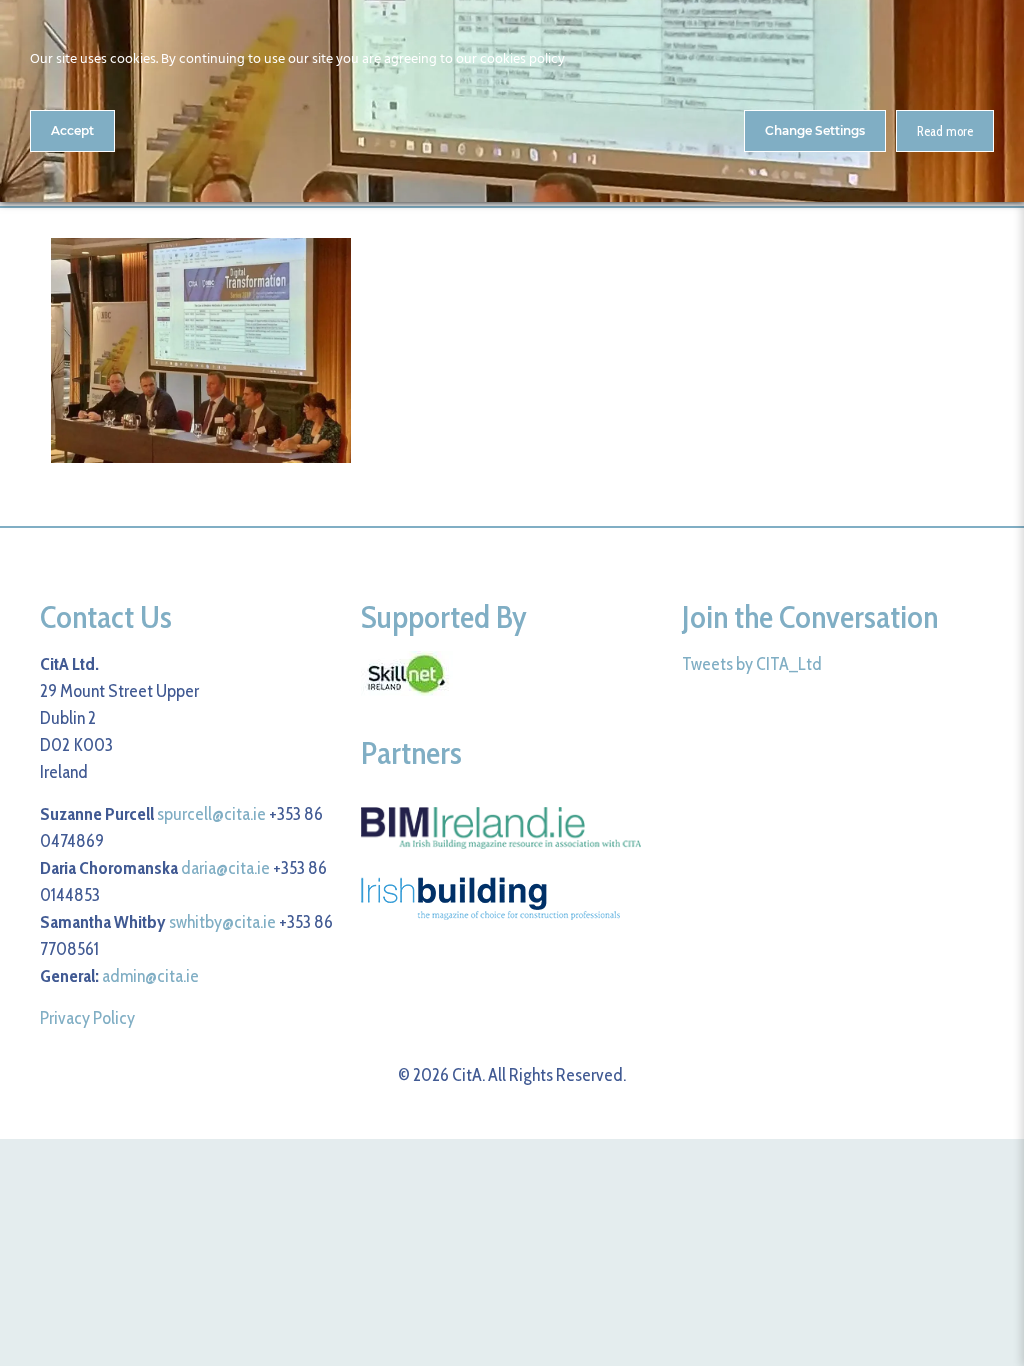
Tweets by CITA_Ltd (752, 664)
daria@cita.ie (225, 868)
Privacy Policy (87, 1018)
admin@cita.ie (150, 976)
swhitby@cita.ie (222, 922)
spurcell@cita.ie (211, 814)
